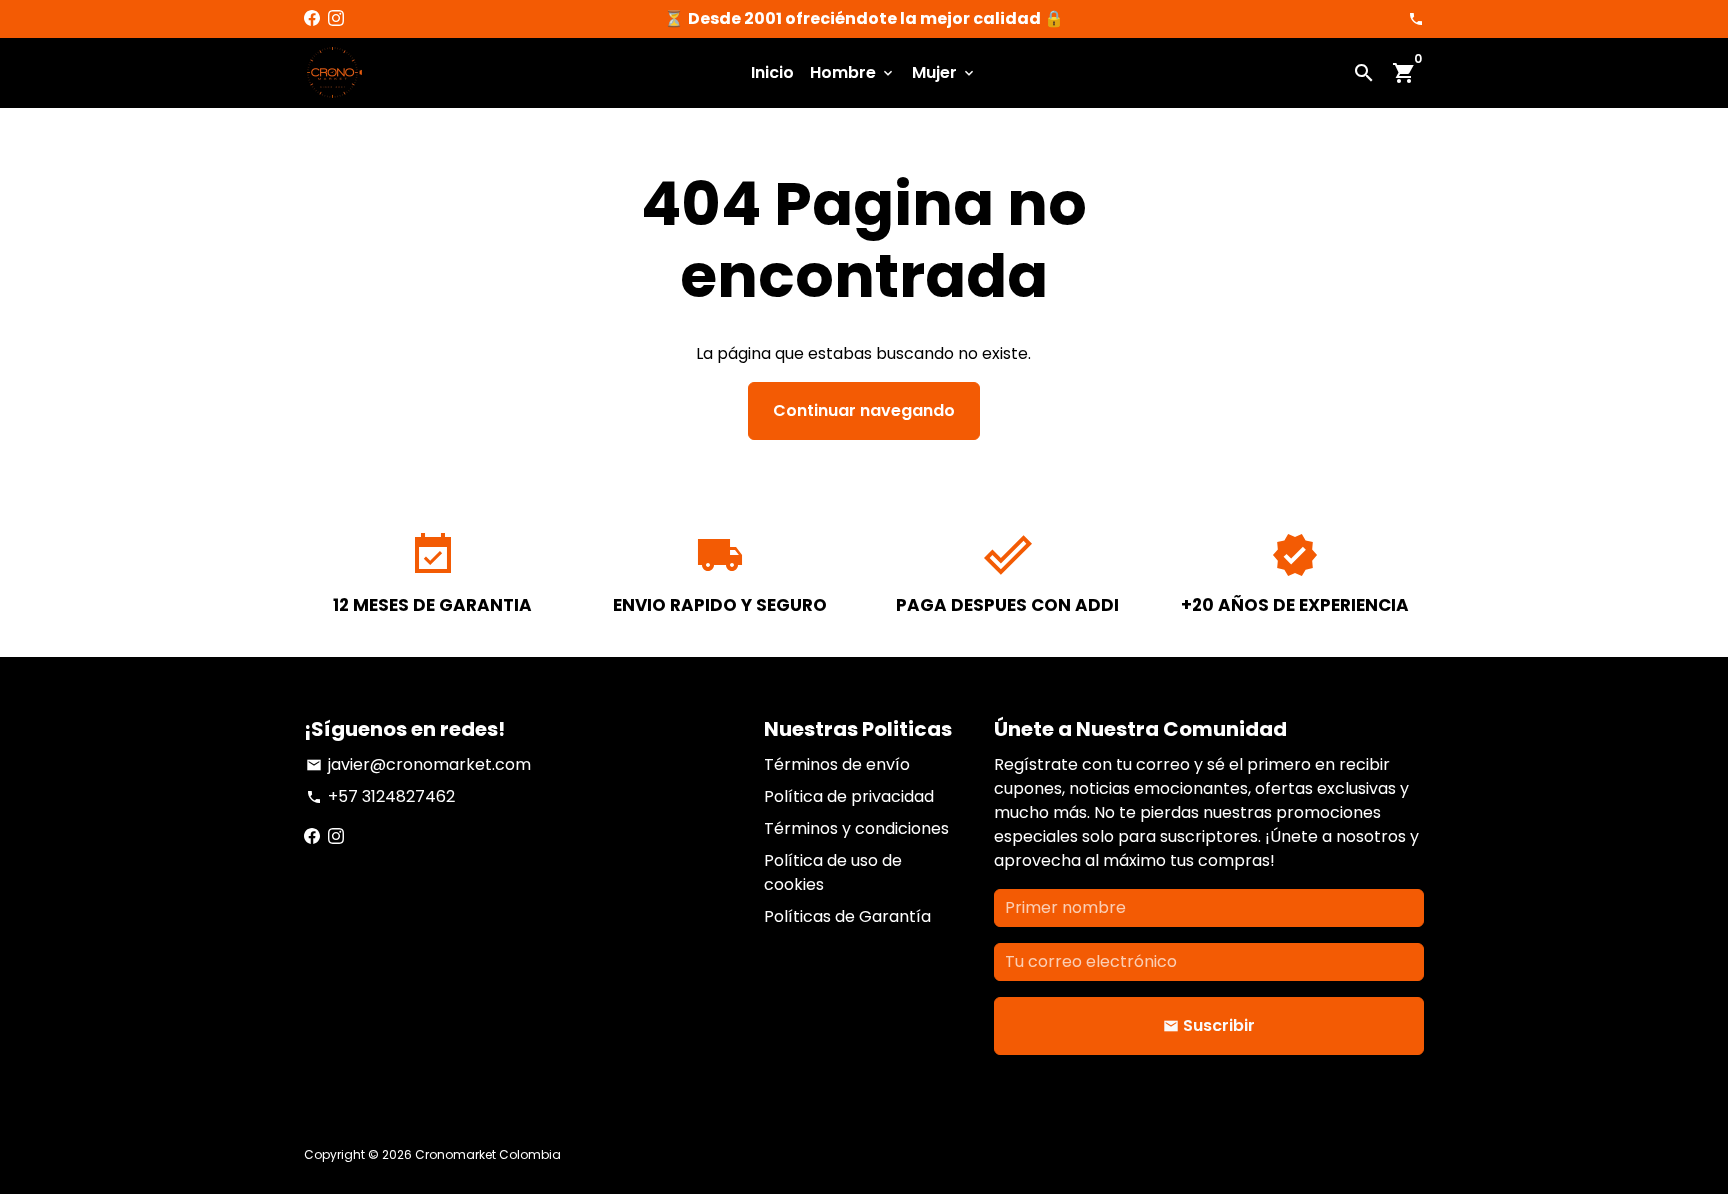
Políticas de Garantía (847, 916)
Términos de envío (837, 764)
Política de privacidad (849, 796)
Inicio (772, 72)
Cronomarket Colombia (488, 1154)
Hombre (853, 72)
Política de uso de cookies (833, 872)
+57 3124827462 (380, 796)
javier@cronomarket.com (418, 764)
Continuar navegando (864, 410)
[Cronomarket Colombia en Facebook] (312, 18)
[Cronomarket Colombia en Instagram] (336, 18)
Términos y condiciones (856, 828)
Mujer (944, 72)
